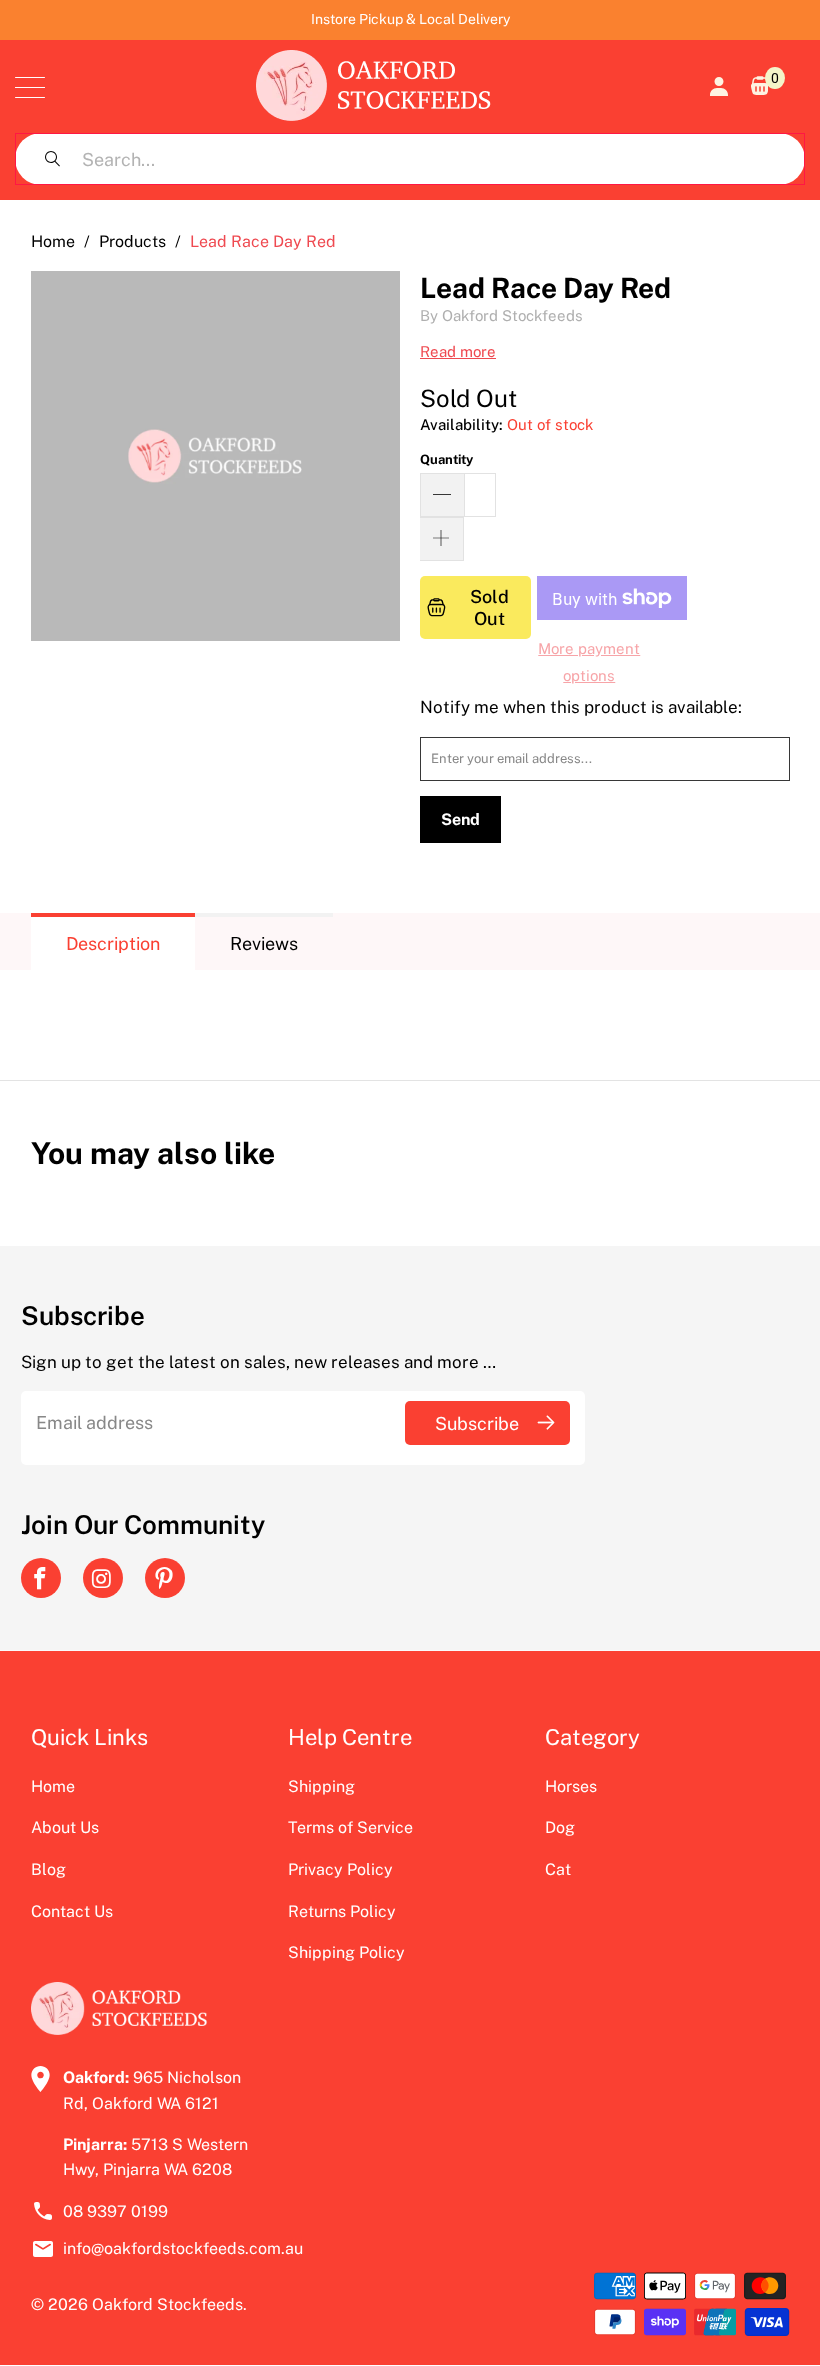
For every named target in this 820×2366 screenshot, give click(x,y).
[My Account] (717, 87)
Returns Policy (342, 1911)
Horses (571, 1786)
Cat (558, 1869)
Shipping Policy (346, 1952)
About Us (65, 1827)
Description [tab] (113, 943)
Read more (458, 351)
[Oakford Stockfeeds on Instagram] (103, 1578)
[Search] (52, 159)
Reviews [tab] (264, 943)
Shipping (321, 1786)
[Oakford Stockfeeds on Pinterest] (165, 1578)
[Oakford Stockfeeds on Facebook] (41, 1578)
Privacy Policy (340, 1869)
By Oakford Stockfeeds (501, 315)
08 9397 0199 (115, 2211)
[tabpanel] (410, 1010)
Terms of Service (350, 1827)
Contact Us (72, 1911)
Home (53, 1786)
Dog (560, 1827)
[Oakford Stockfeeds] (374, 86)
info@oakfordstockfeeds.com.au (165, 2248)
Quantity (446, 459)
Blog (48, 1869)
